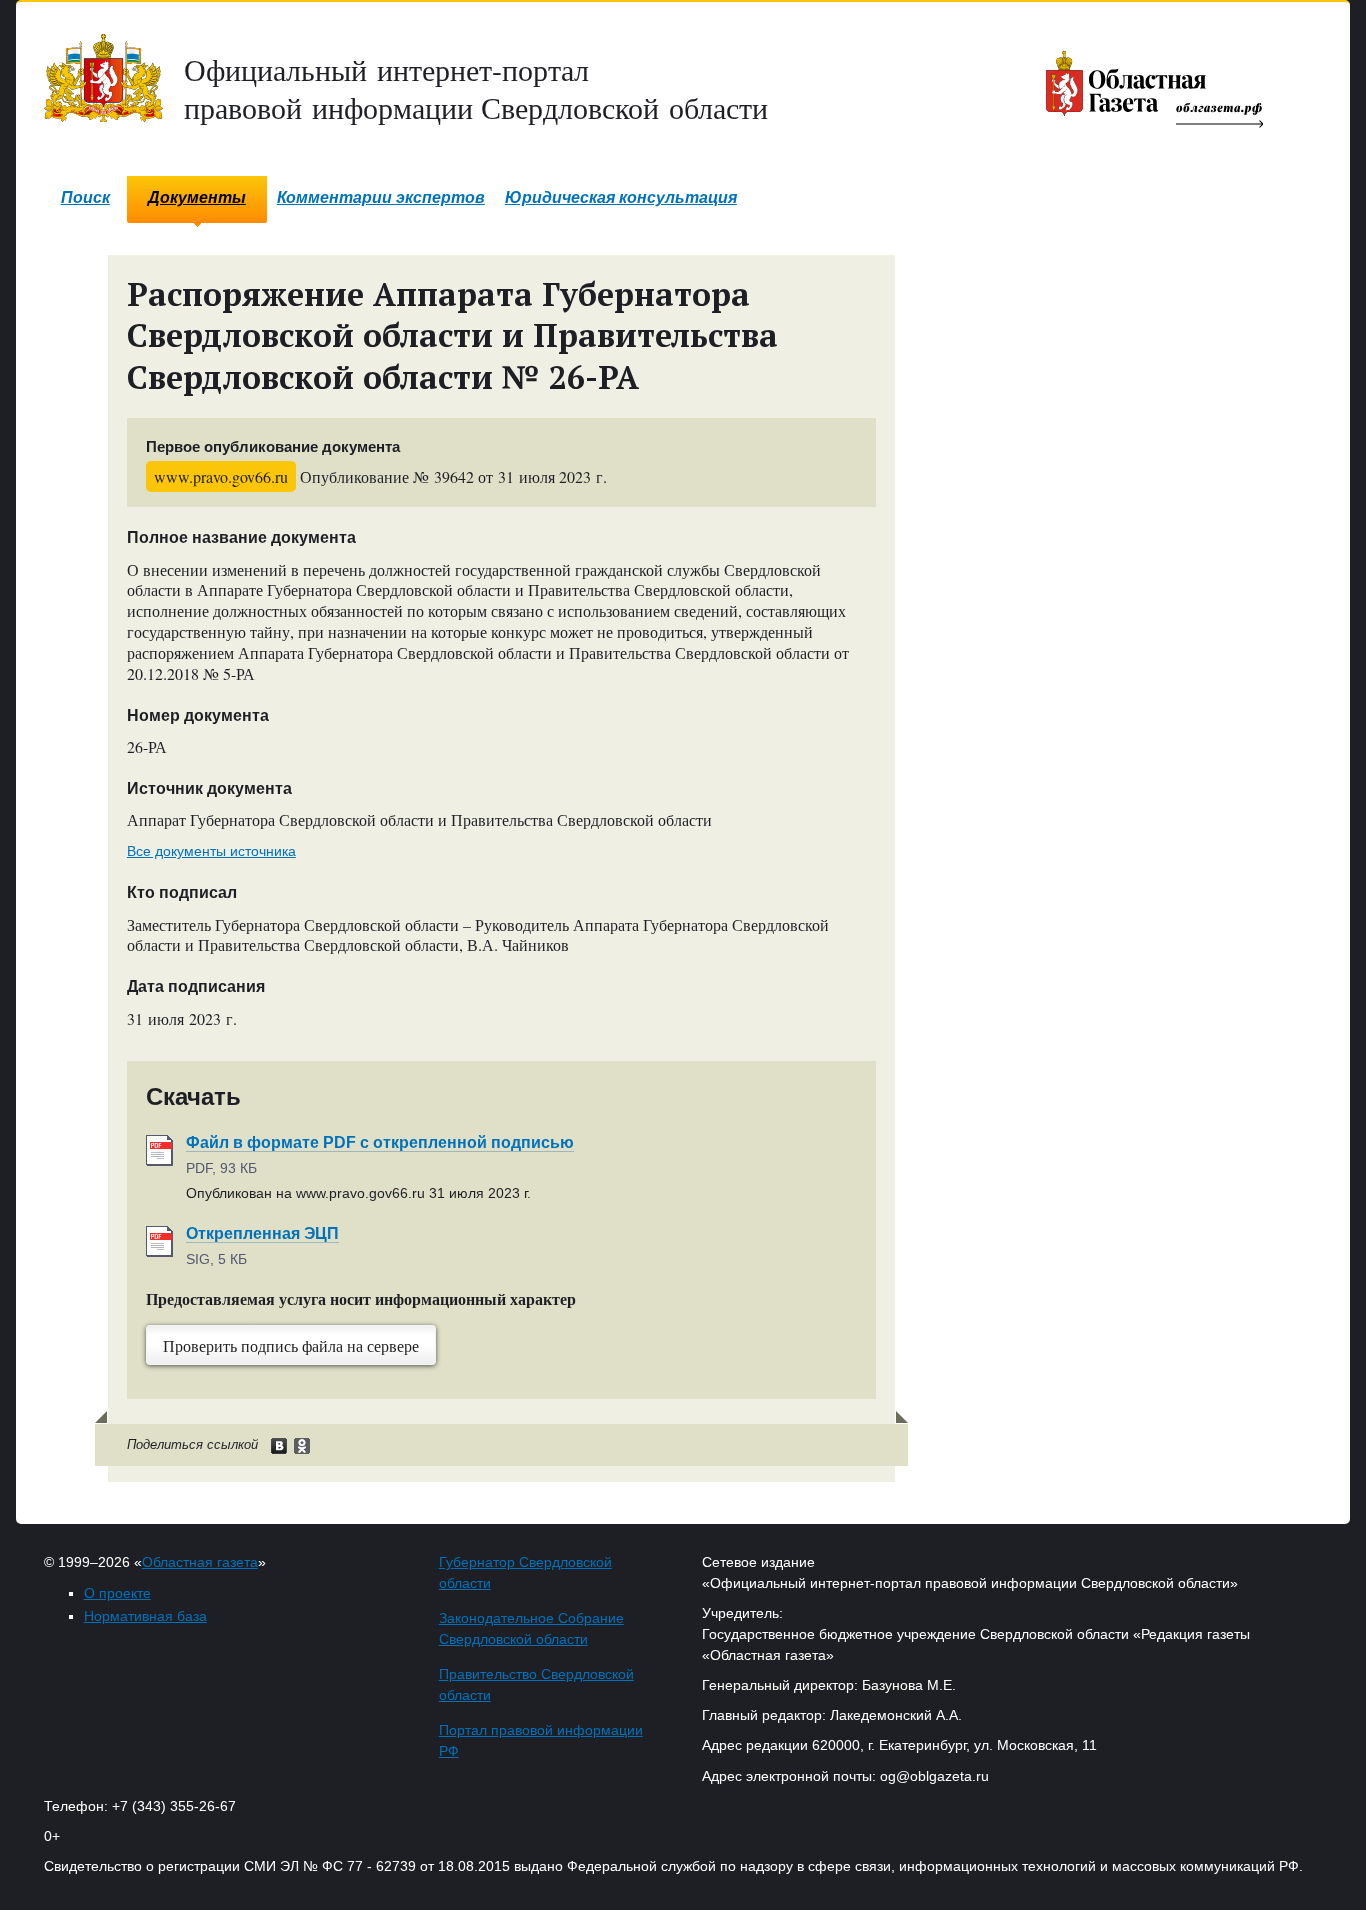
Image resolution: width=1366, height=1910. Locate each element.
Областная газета (200, 1562)
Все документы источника (211, 851)
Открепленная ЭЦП (262, 1233)
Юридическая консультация (621, 197)
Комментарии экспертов (381, 197)
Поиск (85, 197)
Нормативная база (145, 1616)
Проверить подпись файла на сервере (291, 1345)
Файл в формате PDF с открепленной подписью (380, 1142)
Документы (197, 197)
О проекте (117, 1593)
